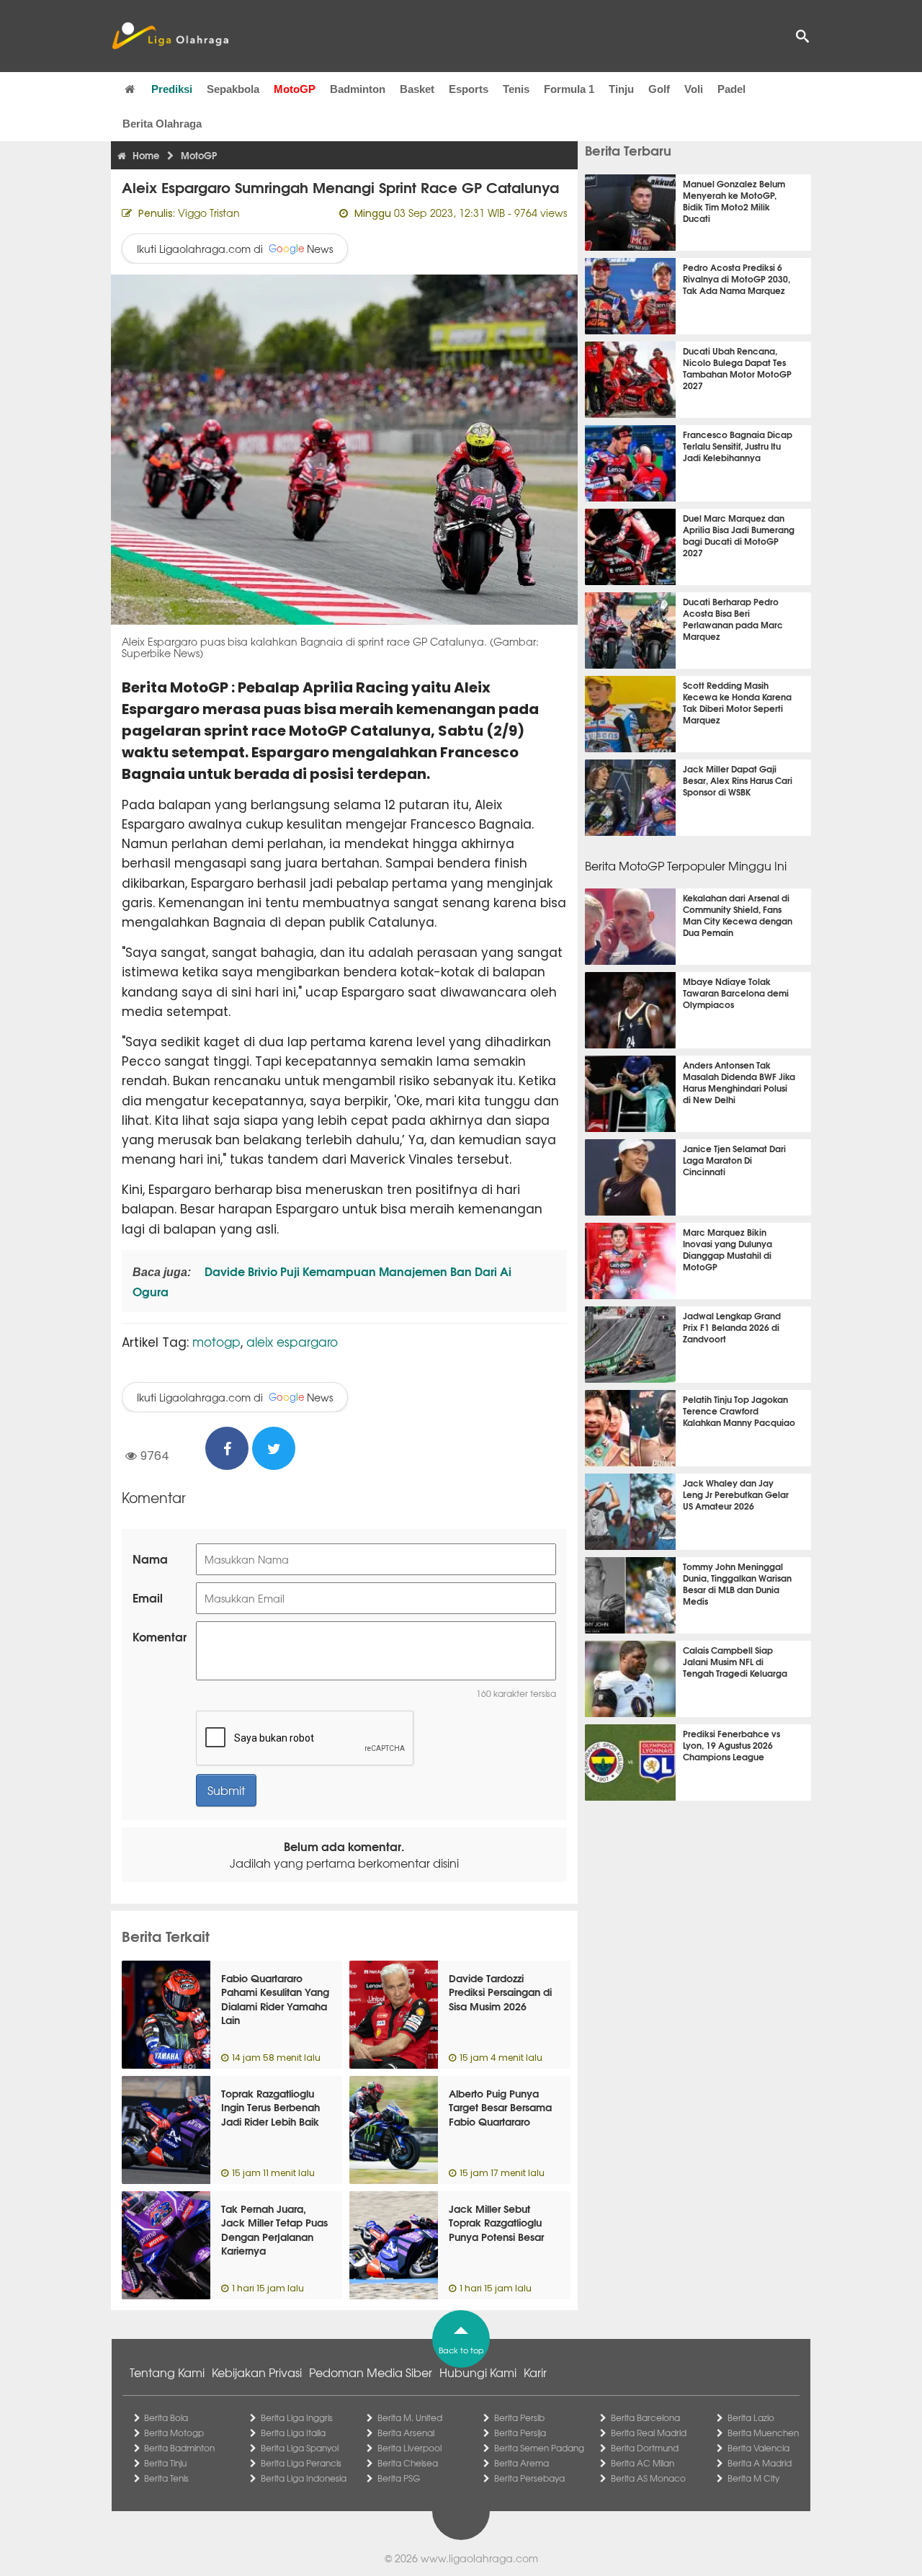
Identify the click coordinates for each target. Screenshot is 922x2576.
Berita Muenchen (763, 2433)
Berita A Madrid (760, 2463)
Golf (659, 89)
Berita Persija (520, 2433)
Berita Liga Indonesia (304, 2478)
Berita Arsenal (406, 2433)
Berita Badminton (179, 2448)
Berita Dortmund (645, 2448)
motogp (216, 1341)
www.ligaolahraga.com (479, 2558)
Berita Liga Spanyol (300, 2448)
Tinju (621, 89)
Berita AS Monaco (648, 2478)
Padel (731, 89)
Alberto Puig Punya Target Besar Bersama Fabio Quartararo (500, 2107)
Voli (694, 89)
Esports (469, 89)
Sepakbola (233, 89)
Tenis (516, 89)
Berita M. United (410, 2417)
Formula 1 (569, 89)
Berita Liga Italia (293, 2433)
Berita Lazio (751, 2417)
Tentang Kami (167, 2372)
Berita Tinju (165, 2463)
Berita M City (753, 2478)
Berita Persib (519, 2417)
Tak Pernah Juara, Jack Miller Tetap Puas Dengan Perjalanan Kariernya (274, 2230)
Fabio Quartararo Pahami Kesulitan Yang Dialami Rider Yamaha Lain (275, 1999)
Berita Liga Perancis (301, 2463)
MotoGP (295, 89)
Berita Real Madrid (649, 2433)
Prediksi (172, 89)
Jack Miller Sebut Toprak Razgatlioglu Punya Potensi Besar (496, 2223)
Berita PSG (399, 2478)
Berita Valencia (758, 2448)
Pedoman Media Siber (371, 2372)
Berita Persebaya (529, 2478)
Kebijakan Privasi (257, 2372)
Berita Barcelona (645, 2417)
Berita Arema (522, 2463)
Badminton (358, 89)
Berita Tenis (166, 2478)
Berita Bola (166, 2417)
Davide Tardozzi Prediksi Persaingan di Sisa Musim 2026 (500, 1992)
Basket (417, 89)
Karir (535, 2372)
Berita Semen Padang (539, 2448)
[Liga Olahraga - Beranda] (170, 36)
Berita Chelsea (408, 2463)
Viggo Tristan (209, 213)
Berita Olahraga (162, 124)
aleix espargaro (292, 1341)
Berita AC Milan (643, 2463)
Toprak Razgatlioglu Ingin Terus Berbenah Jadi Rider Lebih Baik (270, 2107)
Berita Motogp (174, 2433)
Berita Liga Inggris (297, 2417)
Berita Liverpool (409, 2448)
